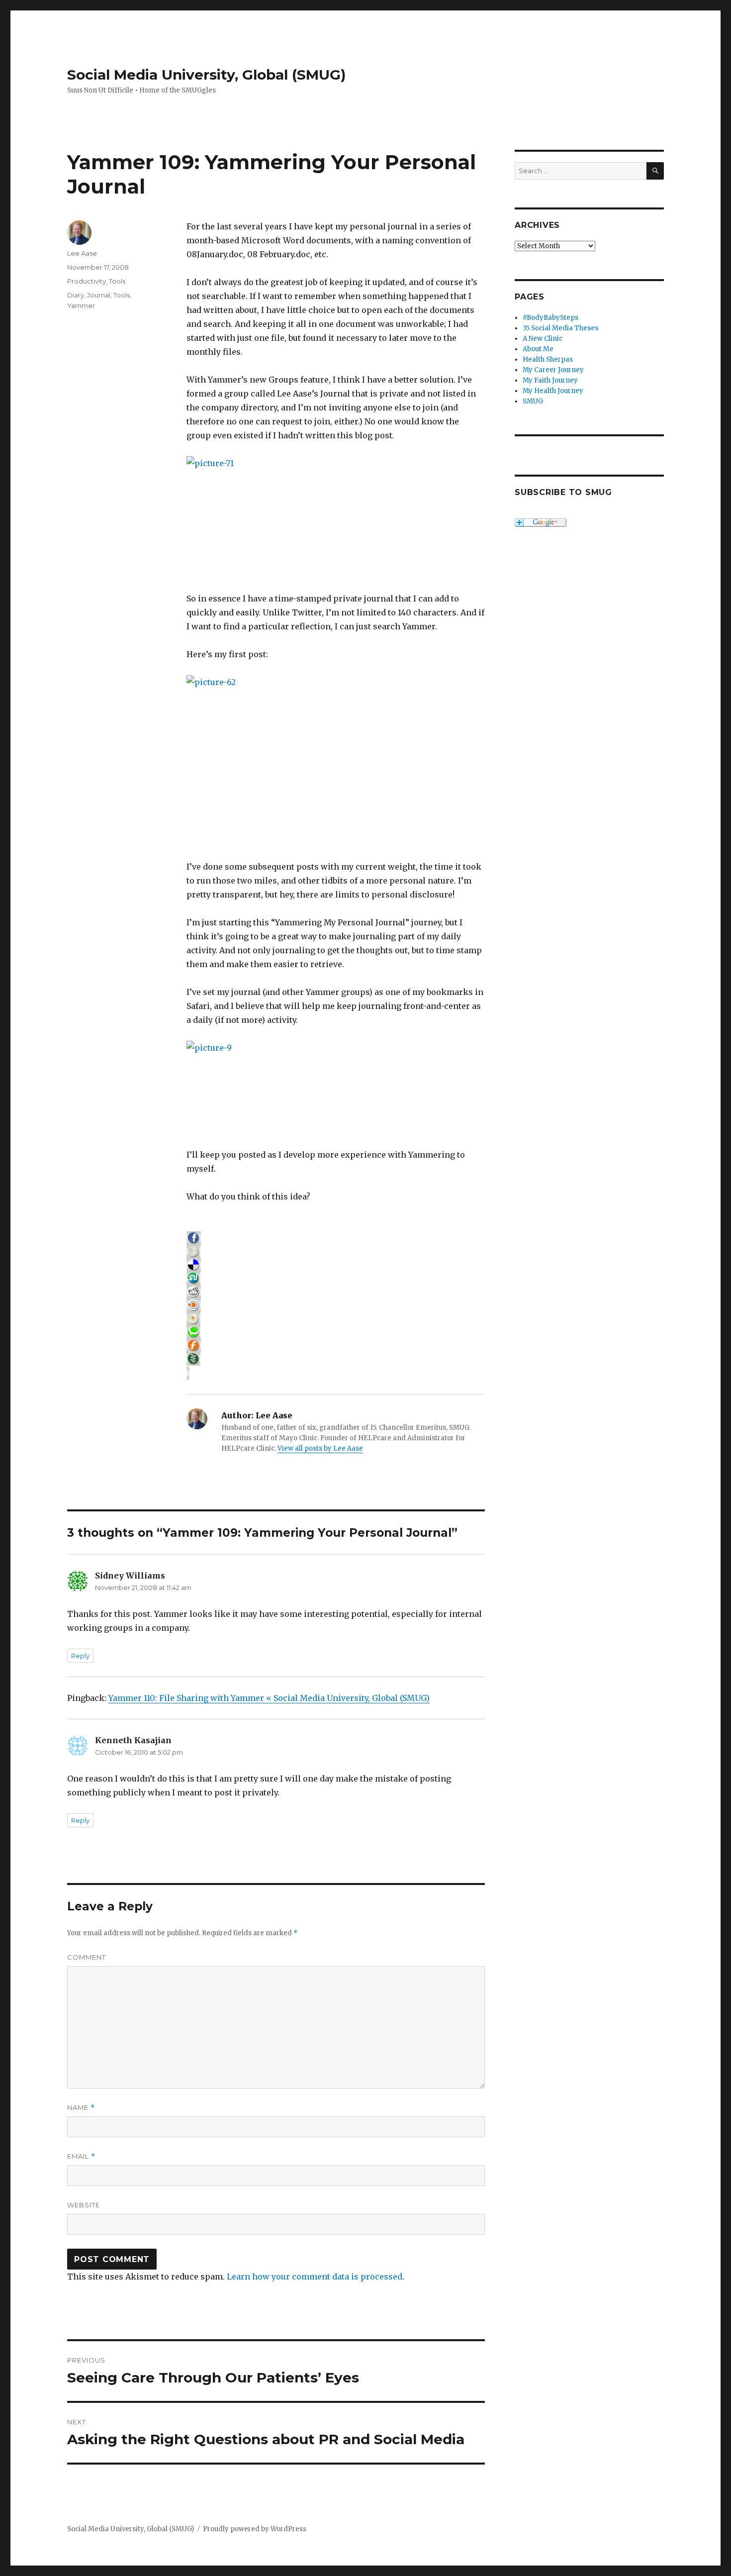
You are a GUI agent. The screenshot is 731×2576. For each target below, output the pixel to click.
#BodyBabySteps (550, 318)
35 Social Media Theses (560, 328)
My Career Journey (553, 370)
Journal (99, 295)
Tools (117, 281)
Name (81, 2108)
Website (84, 2205)
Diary (76, 295)
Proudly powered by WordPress (255, 2529)
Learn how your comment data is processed (315, 2277)
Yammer (81, 305)
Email (81, 2156)
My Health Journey (553, 391)
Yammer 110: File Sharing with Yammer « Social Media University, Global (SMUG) (269, 1698)
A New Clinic (543, 339)
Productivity (87, 281)
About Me (538, 349)
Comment (87, 1957)
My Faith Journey (550, 380)
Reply (80, 1656)
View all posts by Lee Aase (320, 1448)
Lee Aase (82, 253)
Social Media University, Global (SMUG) (206, 75)
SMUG (533, 401)
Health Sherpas (548, 359)
